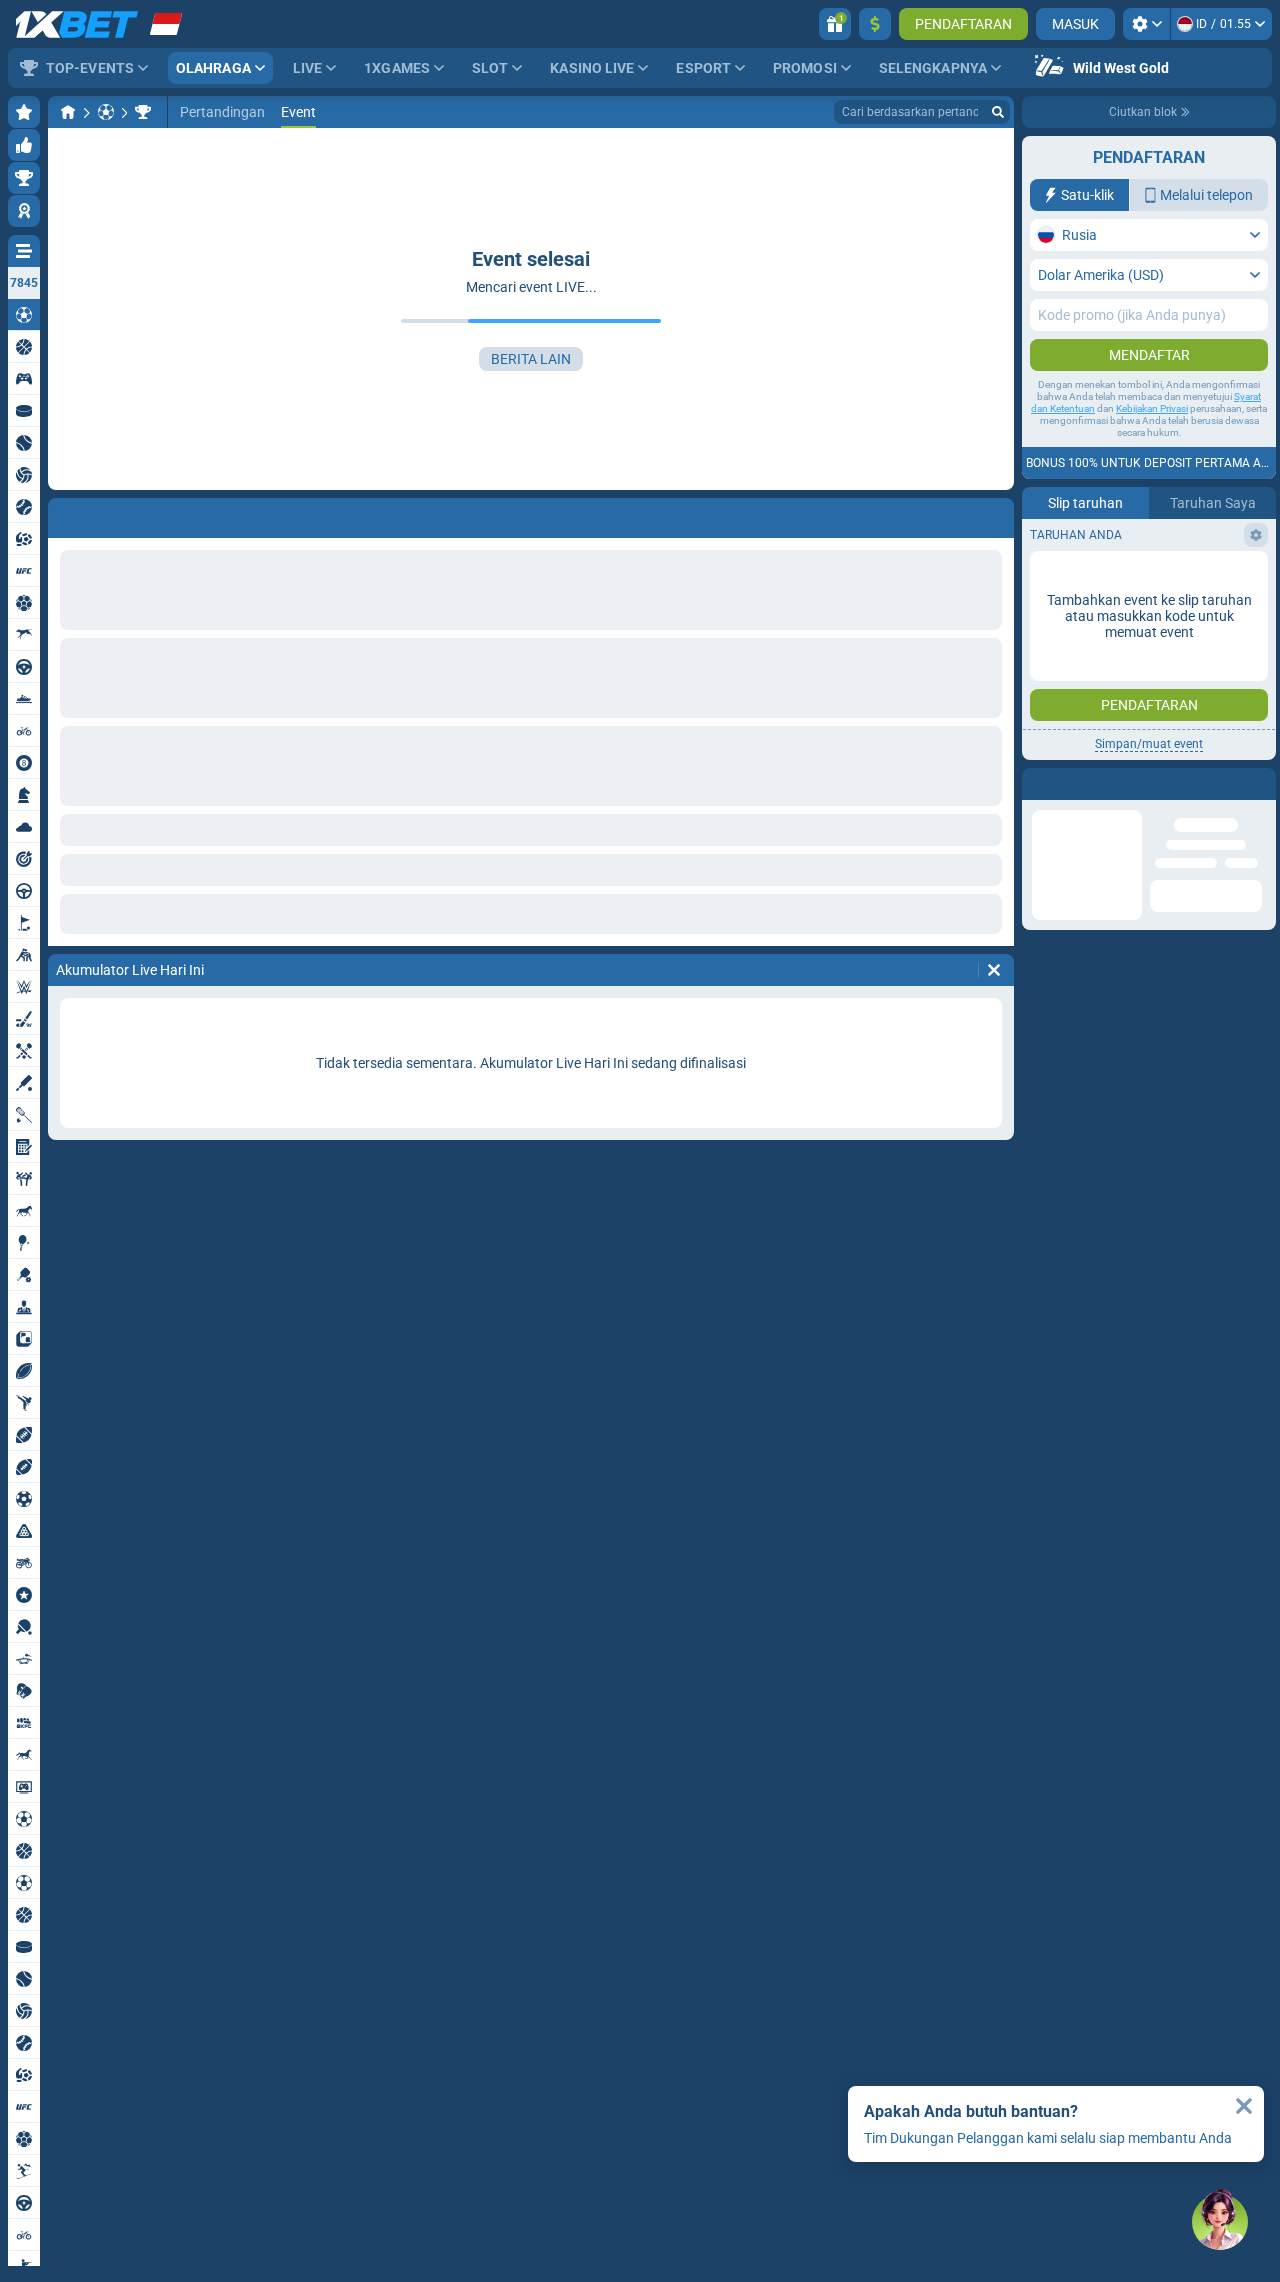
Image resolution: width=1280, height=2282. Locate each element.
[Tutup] (1244, 2106)
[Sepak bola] (106, 112)
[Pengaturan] (1146, 24)
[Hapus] (994, 970)
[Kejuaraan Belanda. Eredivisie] (143, 112)
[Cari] (998, 112)
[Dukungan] (1220, 2222)
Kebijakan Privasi (1152, 408)
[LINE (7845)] (68, 112)
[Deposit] (875, 24)
